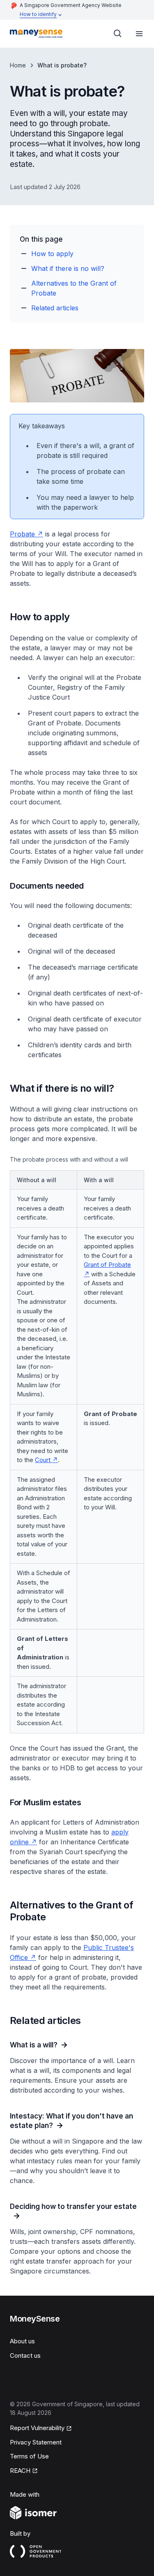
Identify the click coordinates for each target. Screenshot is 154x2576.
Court (43, 1460)
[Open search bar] (118, 34)
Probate (22, 534)
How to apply (52, 254)
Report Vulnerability (37, 2428)
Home (18, 65)
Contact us (25, 2355)
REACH (20, 2471)
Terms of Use (29, 2456)
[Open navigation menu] (139, 34)
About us (22, 2341)
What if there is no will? (68, 268)
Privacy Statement (36, 2442)
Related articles (55, 308)
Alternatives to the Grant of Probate (74, 288)
